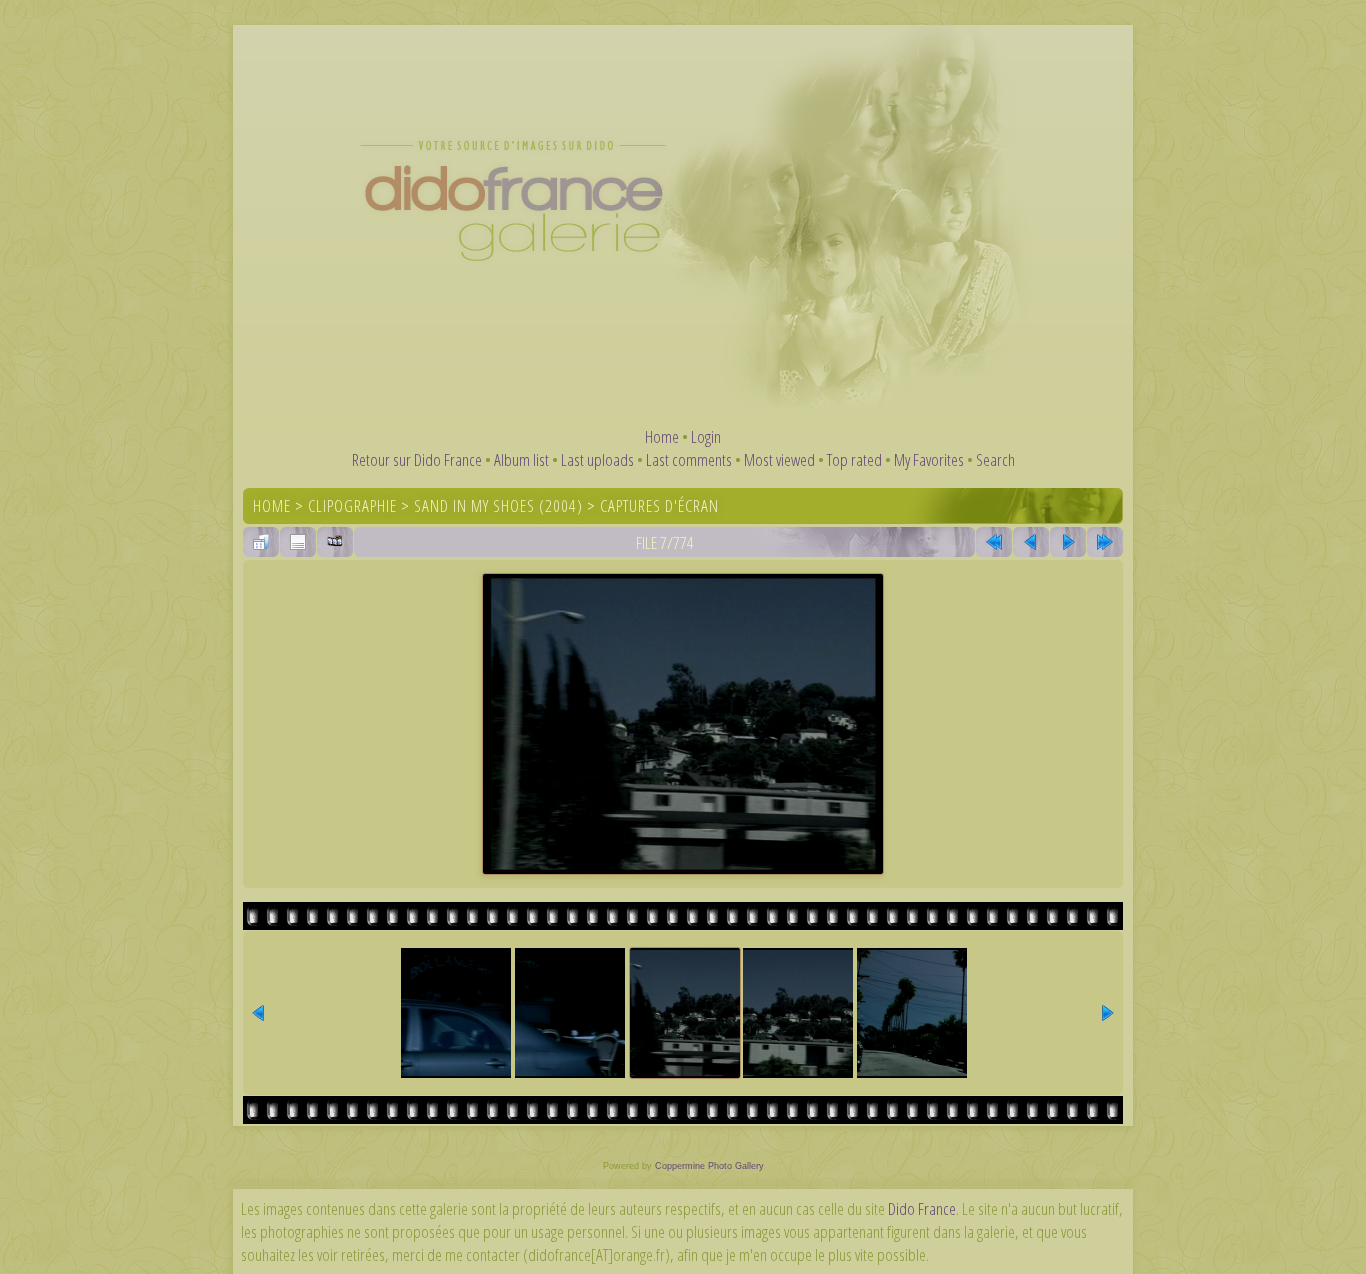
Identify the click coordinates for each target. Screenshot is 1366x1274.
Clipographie (352, 505)
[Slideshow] (335, 542)
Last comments (689, 459)
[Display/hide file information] (298, 542)
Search (995, 459)
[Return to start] (994, 542)
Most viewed (779, 459)
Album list (521, 459)
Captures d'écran (659, 505)
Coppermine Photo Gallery (709, 1166)
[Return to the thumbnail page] (261, 542)
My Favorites (929, 459)
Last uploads (597, 459)
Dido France (922, 1208)
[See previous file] (1031, 542)
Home (662, 436)
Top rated (854, 459)
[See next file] (1068, 542)
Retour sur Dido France (417, 459)
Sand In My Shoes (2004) (498, 505)
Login (706, 436)
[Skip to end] (1105, 542)
